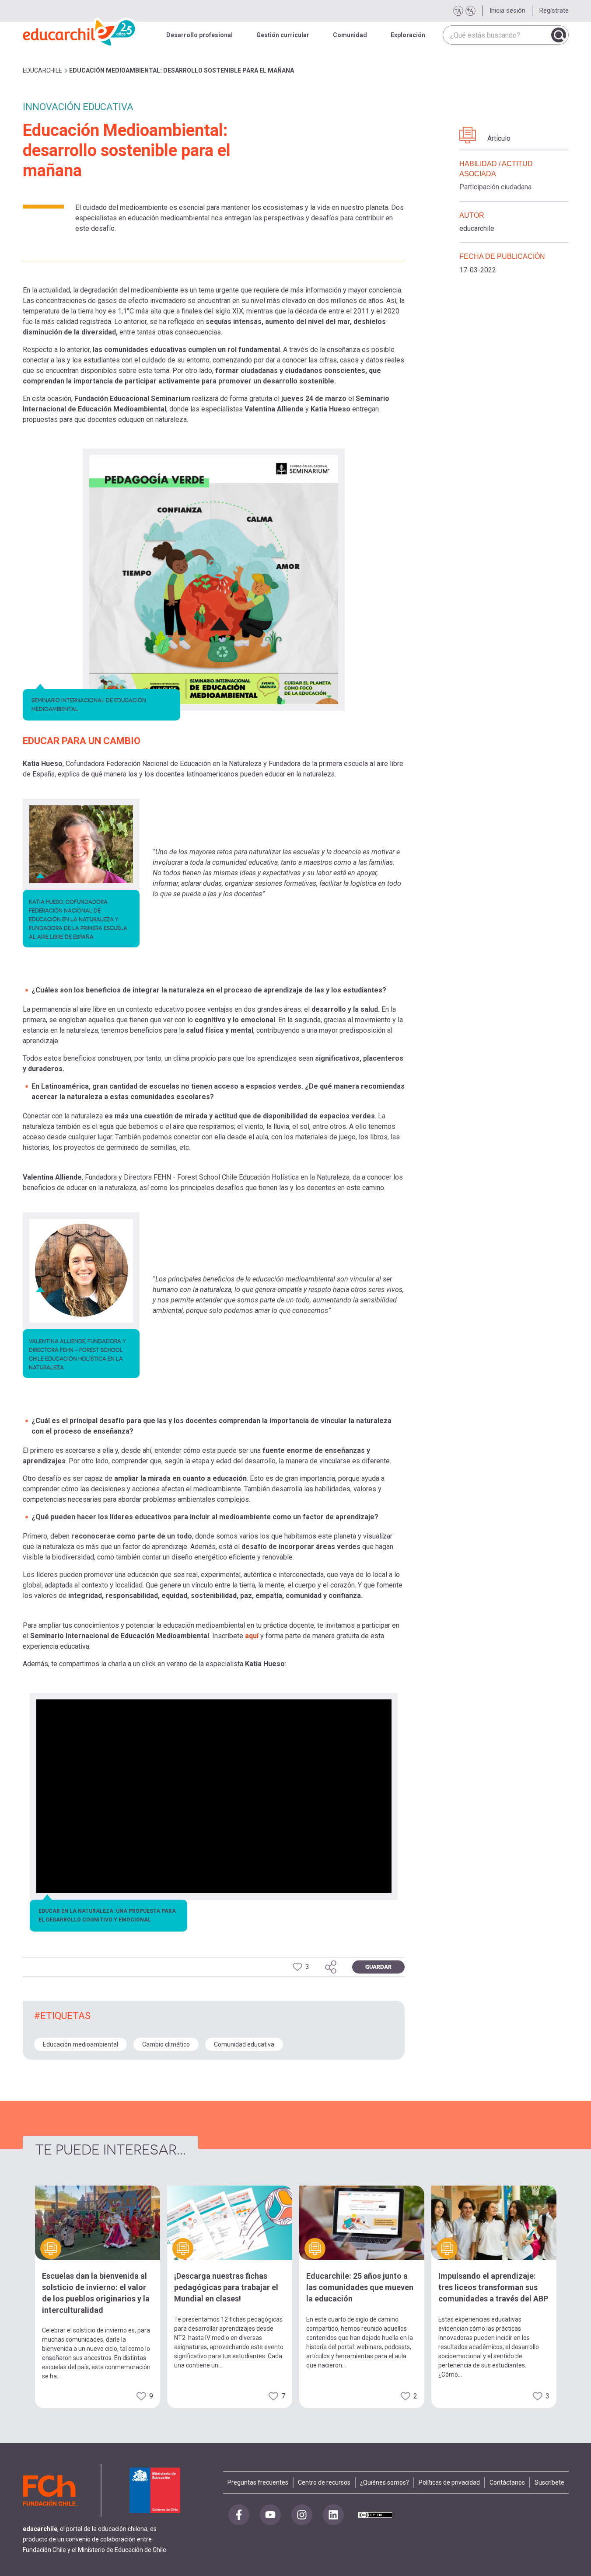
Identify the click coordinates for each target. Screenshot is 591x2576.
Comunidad (350, 35)
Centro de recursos (324, 2482)
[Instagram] (302, 2515)
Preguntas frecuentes (258, 2482)
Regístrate (554, 10)
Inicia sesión (507, 10)
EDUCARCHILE (42, 70)
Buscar (559, 35)
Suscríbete (549, 2482)
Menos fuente (458, 11)
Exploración (408, 35)
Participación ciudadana (495, 187)
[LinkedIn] (333, 2515)
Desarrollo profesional (199, 35)
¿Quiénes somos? (385, 2482)
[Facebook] (239, 2515)
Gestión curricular (283, 35)
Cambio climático (166, 2044)
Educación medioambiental (80, 2044)
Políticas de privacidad (449, 2482)
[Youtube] (270, 2515)
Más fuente (470, 11)
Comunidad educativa (244, 2044)
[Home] (80, 31)
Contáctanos (507, 2482)
